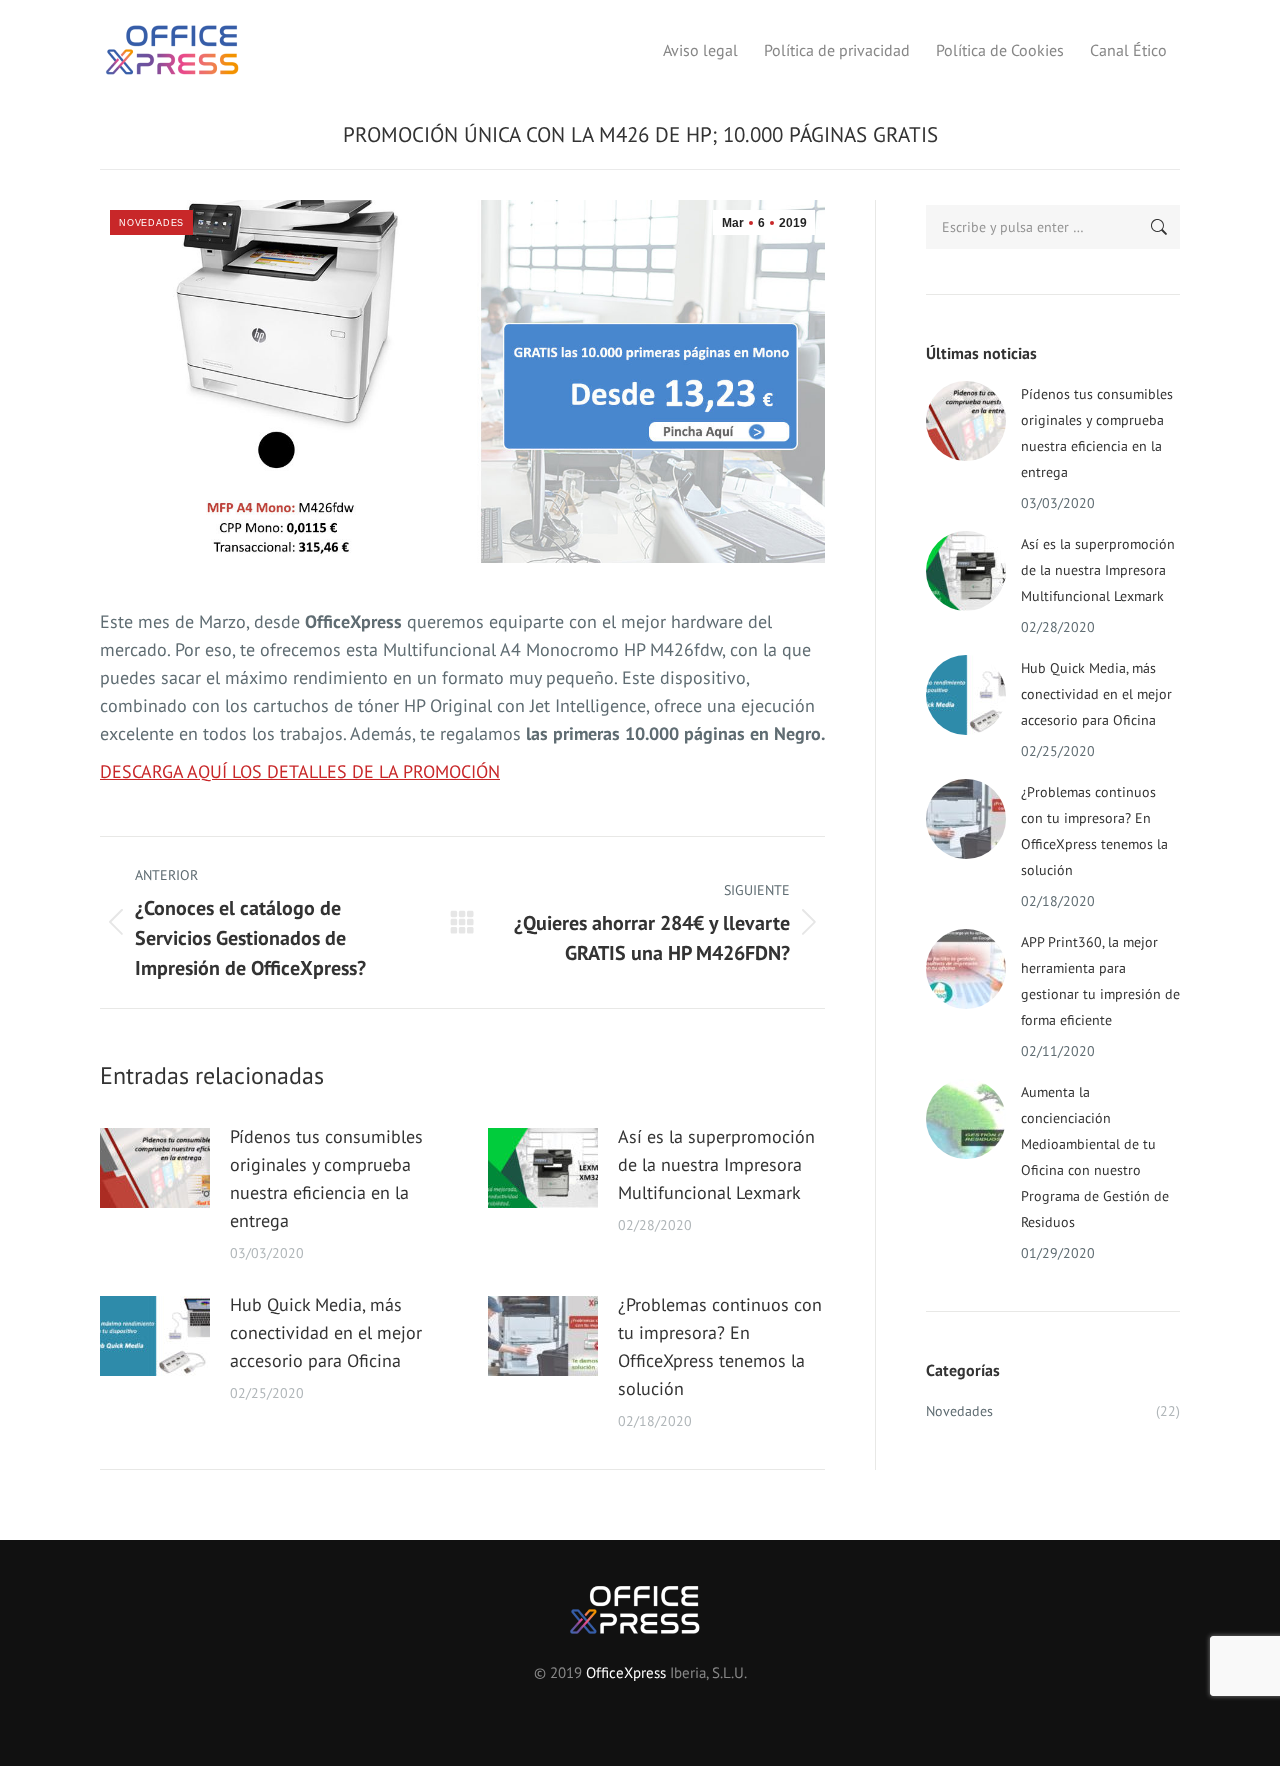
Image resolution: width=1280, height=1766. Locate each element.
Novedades (151, 223)
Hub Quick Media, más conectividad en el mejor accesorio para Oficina (326, 1332)
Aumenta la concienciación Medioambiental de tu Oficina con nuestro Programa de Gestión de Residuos (1095, 1157)
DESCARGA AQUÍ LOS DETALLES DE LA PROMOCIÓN (300, 771)
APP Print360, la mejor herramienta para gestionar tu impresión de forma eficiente (1100, 981)
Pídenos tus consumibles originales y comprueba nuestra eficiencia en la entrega (326, 1178)
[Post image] (155, 1168)
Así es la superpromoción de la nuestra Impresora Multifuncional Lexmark (716, 1164)
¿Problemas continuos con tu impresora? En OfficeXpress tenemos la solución (720, 1346)
